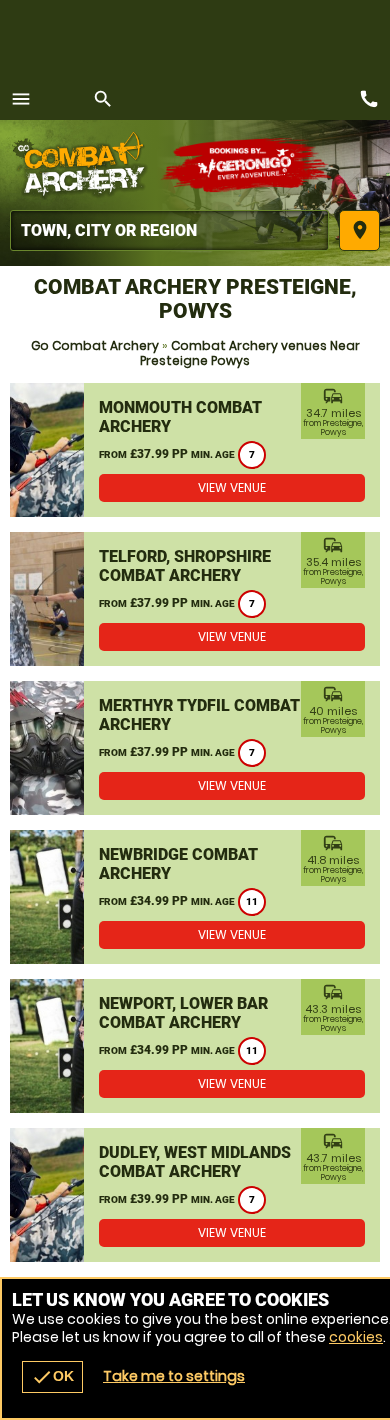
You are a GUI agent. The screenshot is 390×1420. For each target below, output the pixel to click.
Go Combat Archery (95, 345)
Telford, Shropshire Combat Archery (185, 566)
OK (52, 1377)
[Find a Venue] (169, 230)
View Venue (232, 487)
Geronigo (247, 165)
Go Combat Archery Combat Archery (85, 165)
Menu (21, 99)
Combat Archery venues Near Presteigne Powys (250, 353)
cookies (356, 1337)
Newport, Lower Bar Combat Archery (183, 1013)
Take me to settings (174, 1376)
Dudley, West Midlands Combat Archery (195, 1162)
